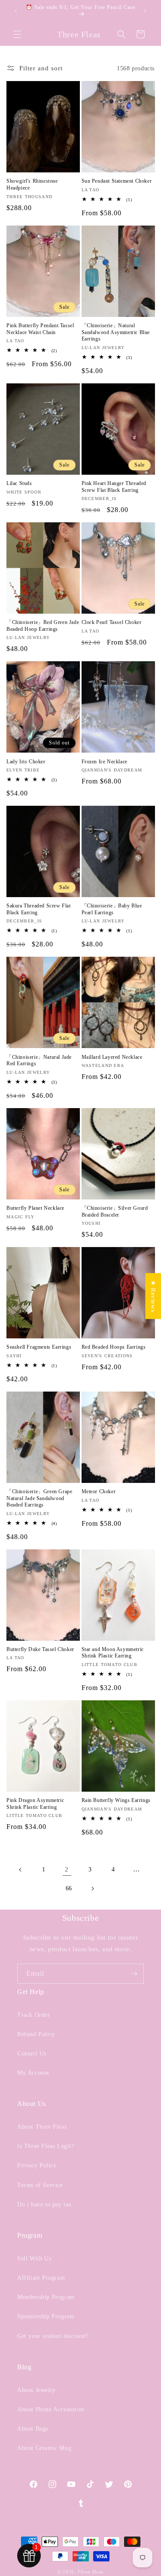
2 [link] (67, 1869)
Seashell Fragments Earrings (39, 1347)
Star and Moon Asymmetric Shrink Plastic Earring (113, 1653)
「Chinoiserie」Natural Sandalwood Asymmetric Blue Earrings (116, 332)
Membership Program (46, 2297)
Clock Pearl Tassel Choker (112, 622)
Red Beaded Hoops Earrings (114, 1347)
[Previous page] (21, 1870)
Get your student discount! (53, 2336)
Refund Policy (36, 2034)
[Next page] (92, 1889)
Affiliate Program (41, 2278)
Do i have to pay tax (44, 2204)
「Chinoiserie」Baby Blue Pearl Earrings (112, 909)
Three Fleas (90, 2572)
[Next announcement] (145, 11)
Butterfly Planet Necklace (35, 1208)
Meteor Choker (99, 1491)
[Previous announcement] (16, 11)
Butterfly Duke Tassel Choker (40, 1649)
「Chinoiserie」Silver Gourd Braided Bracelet (115, 1211)
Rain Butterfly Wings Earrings (116, 1800)
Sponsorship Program (46, 2316)
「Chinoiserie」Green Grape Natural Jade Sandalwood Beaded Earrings (39, 1498)
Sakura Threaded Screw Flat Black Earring (39, 909)
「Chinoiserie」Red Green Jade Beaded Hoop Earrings (43, 626)
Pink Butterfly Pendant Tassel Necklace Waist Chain (40, 329)
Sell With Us (34, 2258)
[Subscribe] (134, 1974)
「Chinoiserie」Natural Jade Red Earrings (39, 1061)
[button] (17, 34)
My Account (33, 2073)
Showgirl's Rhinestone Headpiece (32, 184)
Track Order (34, 2015)
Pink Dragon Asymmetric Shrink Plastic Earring (35, 1804)
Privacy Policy (37, 2165)
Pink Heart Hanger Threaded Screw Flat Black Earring (114, 487)
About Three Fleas (42, 2127)
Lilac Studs (19, 483)
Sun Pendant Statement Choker (117, 181)
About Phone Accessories (51, 2409)
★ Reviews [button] (153, 1296)
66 (69, 1888)
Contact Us (32, 2053)
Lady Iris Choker (26, 762)
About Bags (33, 2429)
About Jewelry (36, 2390)
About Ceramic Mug (44, 2448)
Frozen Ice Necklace (105, 762)
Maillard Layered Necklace (112, 1057)
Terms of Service (40, 2185)
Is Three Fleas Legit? (46, 2146)
